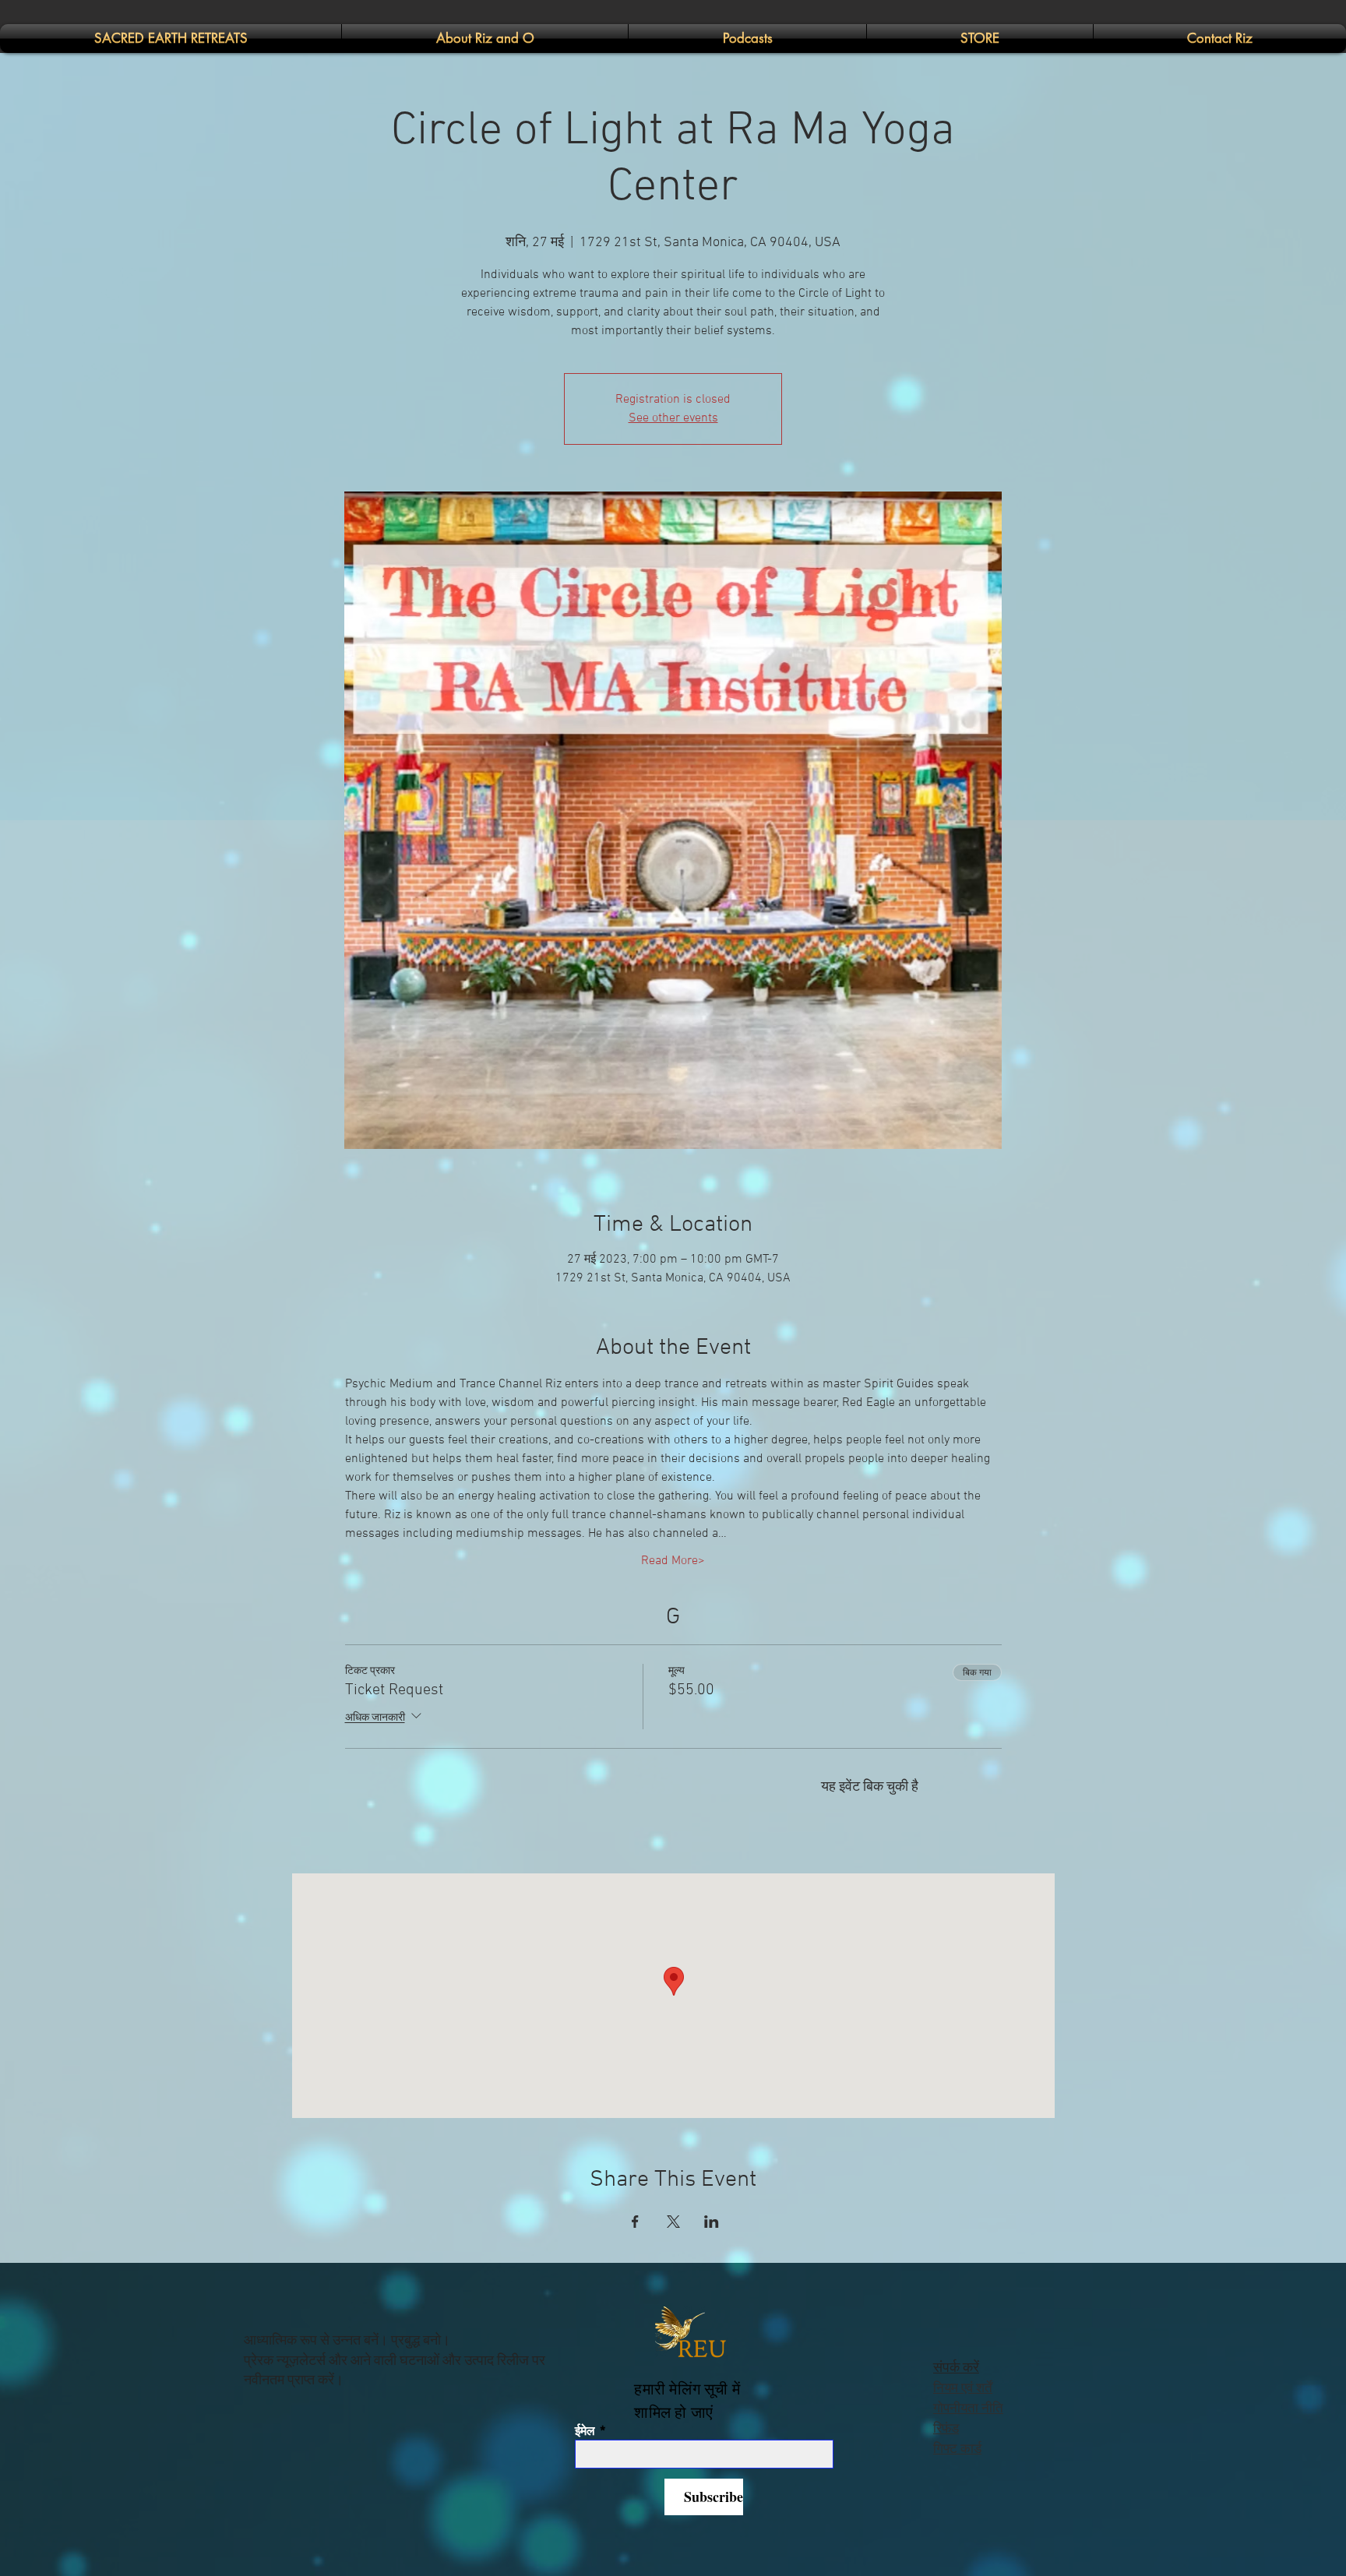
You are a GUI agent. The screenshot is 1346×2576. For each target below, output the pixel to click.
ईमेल (585, 2431)
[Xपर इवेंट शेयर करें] (673, 2222)
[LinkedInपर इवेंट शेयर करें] (712, 2222)
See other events (673, 418)
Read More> (673, 1561)
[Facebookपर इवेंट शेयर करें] (635, 2222)
